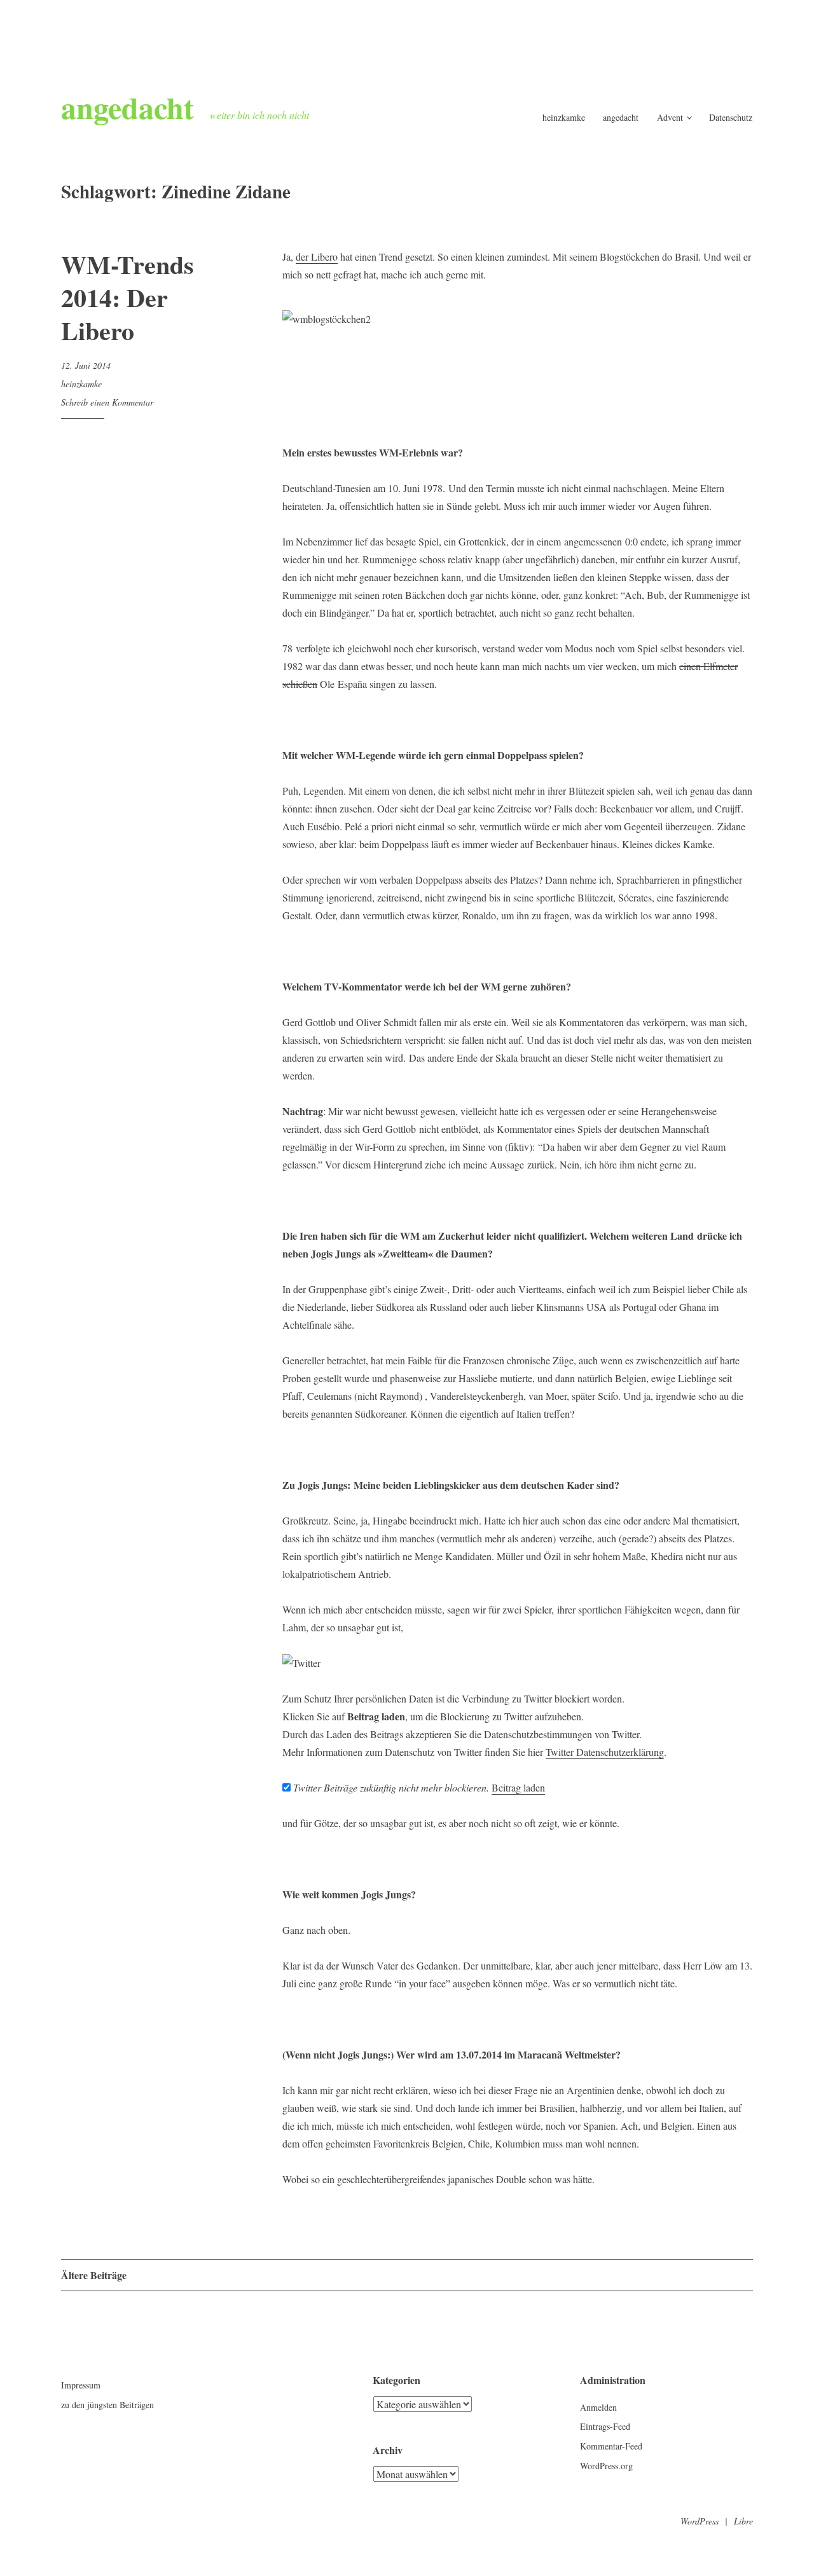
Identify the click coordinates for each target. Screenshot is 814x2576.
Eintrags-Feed (605, 2426)
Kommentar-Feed (611, 2446)
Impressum (81, 2385)
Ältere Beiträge (94, 2275)
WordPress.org (606, 2466)
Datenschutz (731, 117)
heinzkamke (564, 117)
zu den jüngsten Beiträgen (107, 2405)
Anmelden (598, 2407)
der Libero (317, 257)
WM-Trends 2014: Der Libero (128, 297)
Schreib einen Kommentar (107, 402)
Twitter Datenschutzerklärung (605, 1752)
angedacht (128, 107)
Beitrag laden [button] (518, 1787)
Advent (670, 117)
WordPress (700, 2521)
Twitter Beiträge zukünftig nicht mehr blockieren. (390, 1787)
